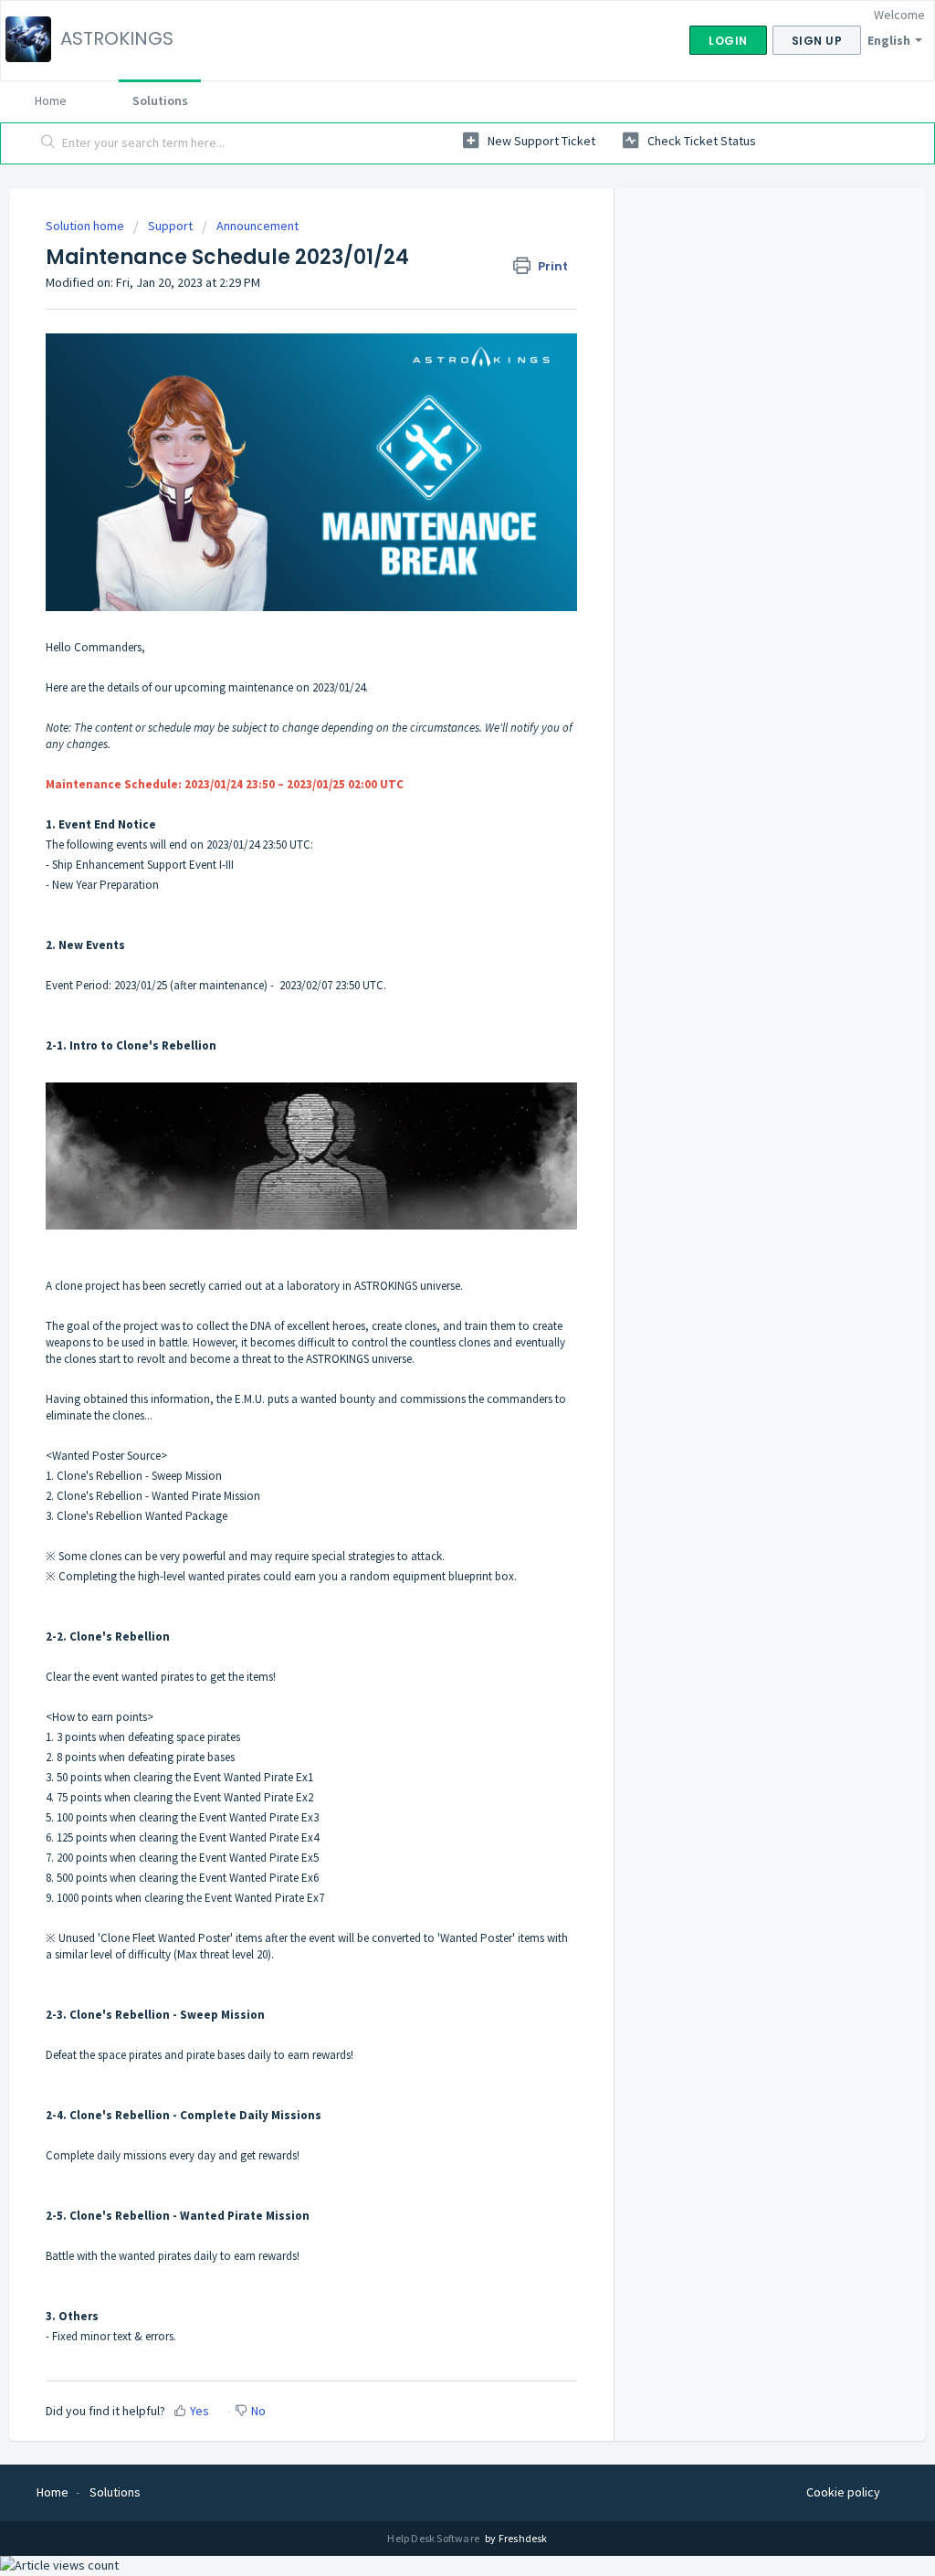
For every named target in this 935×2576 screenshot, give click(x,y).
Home (51, 100)
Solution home (86, 226)
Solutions (160, 100)
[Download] (434, 1079)
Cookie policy (843, 2492)
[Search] (48, 143)
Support (170, 226)
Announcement (257, 226)
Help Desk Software (434, 2538)
